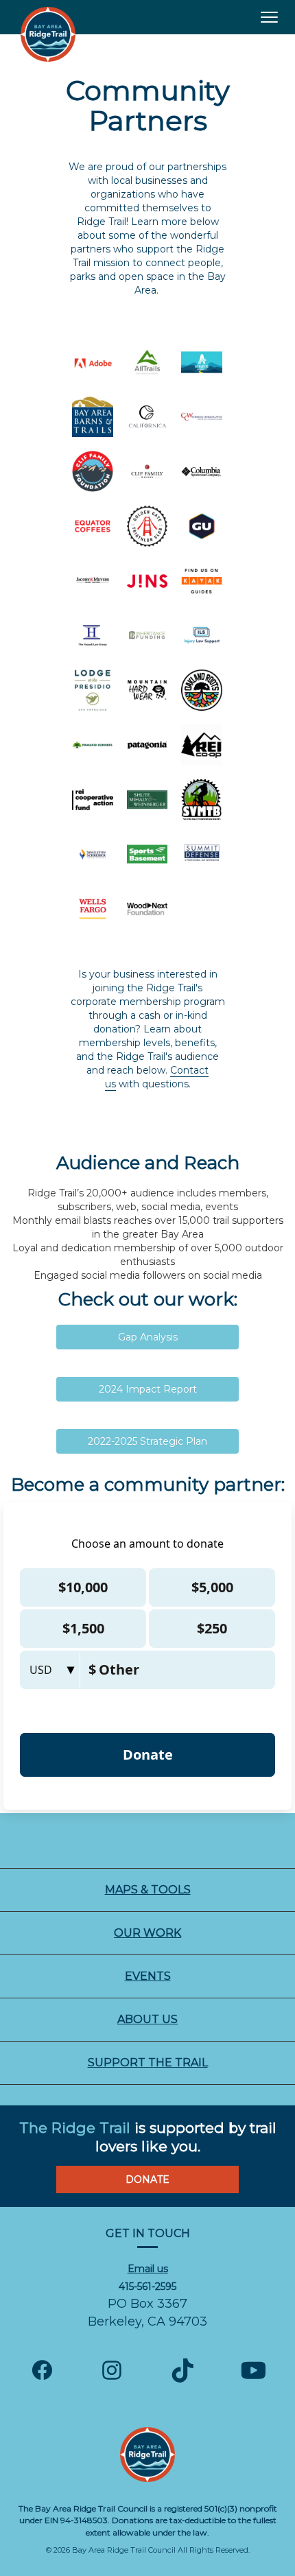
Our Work (147, 1933)
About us (147, 2019)
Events (148, 1976)
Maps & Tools (148, 1890)
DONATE (147, 2179)
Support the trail (148, 2063)
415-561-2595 (147, 2287)
